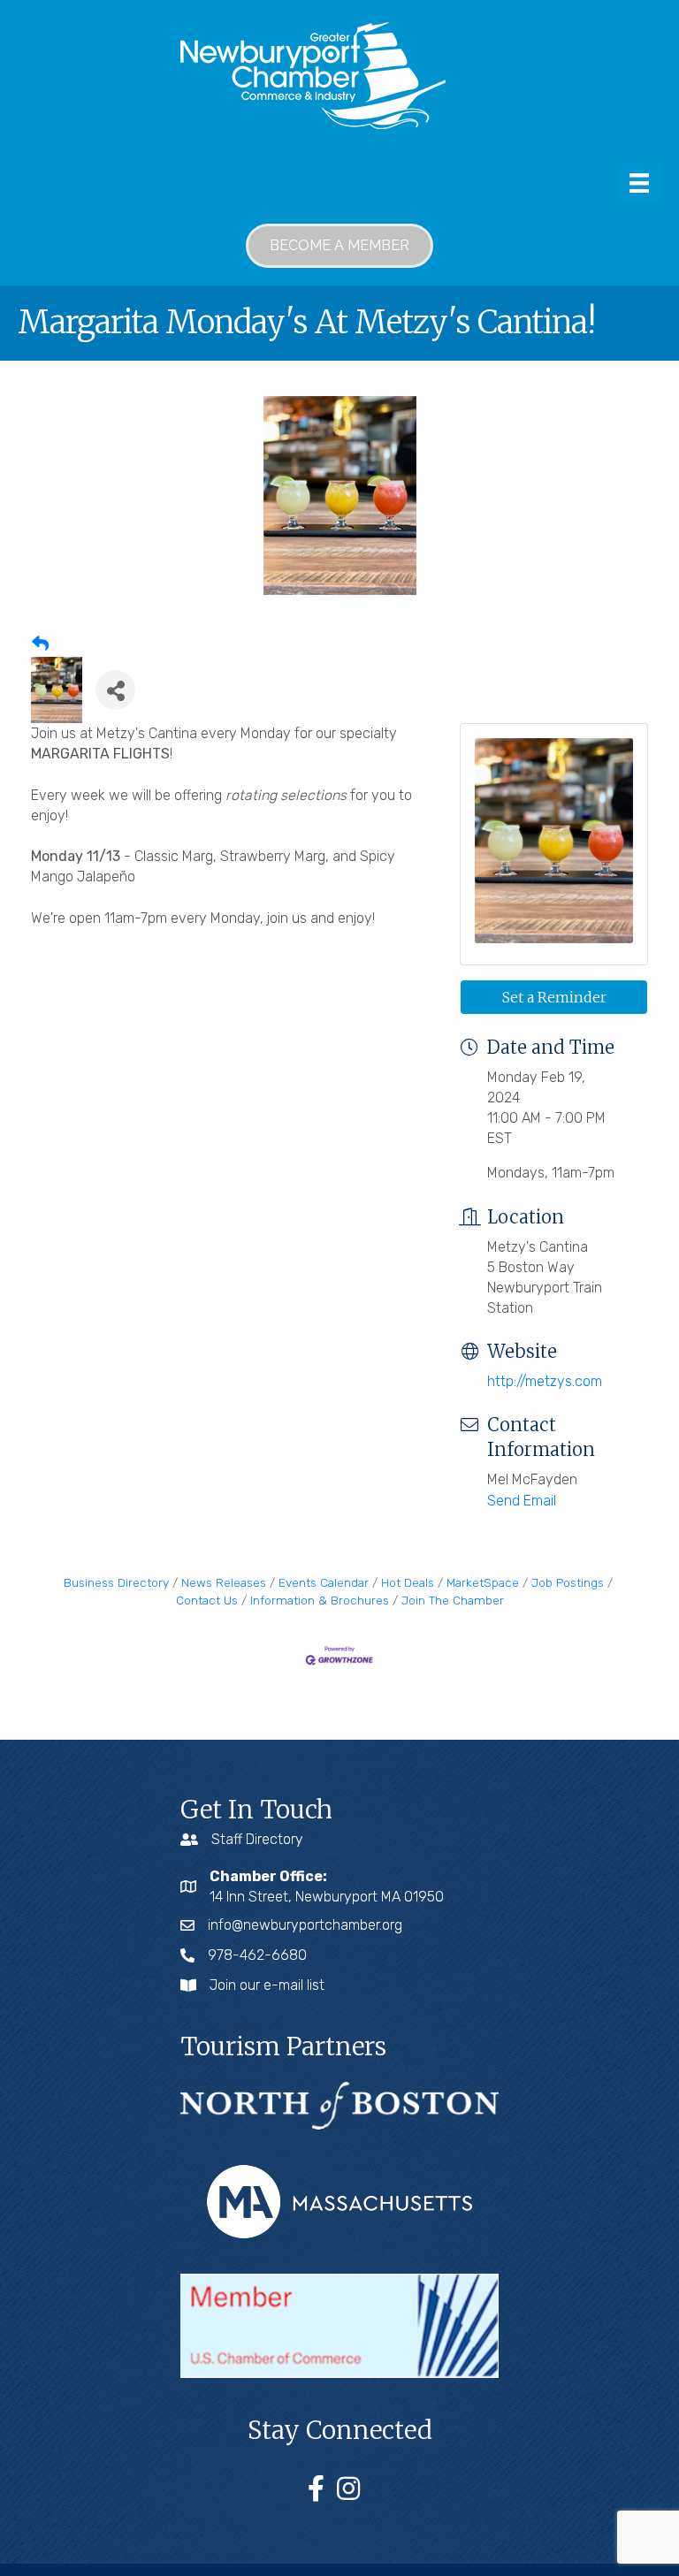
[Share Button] (115, 690)
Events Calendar (324, 1582)
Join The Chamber (453, 1600)
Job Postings (568, 1582)
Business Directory (116, 1582)
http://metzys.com (545, 1381)
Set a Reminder (554, 997)
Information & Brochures (320, 1600)
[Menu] (639, 183)
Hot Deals (408, 1582)
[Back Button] (40, 644)
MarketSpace (483, 1582)
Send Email (522, 1501)
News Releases (224, 1582)
